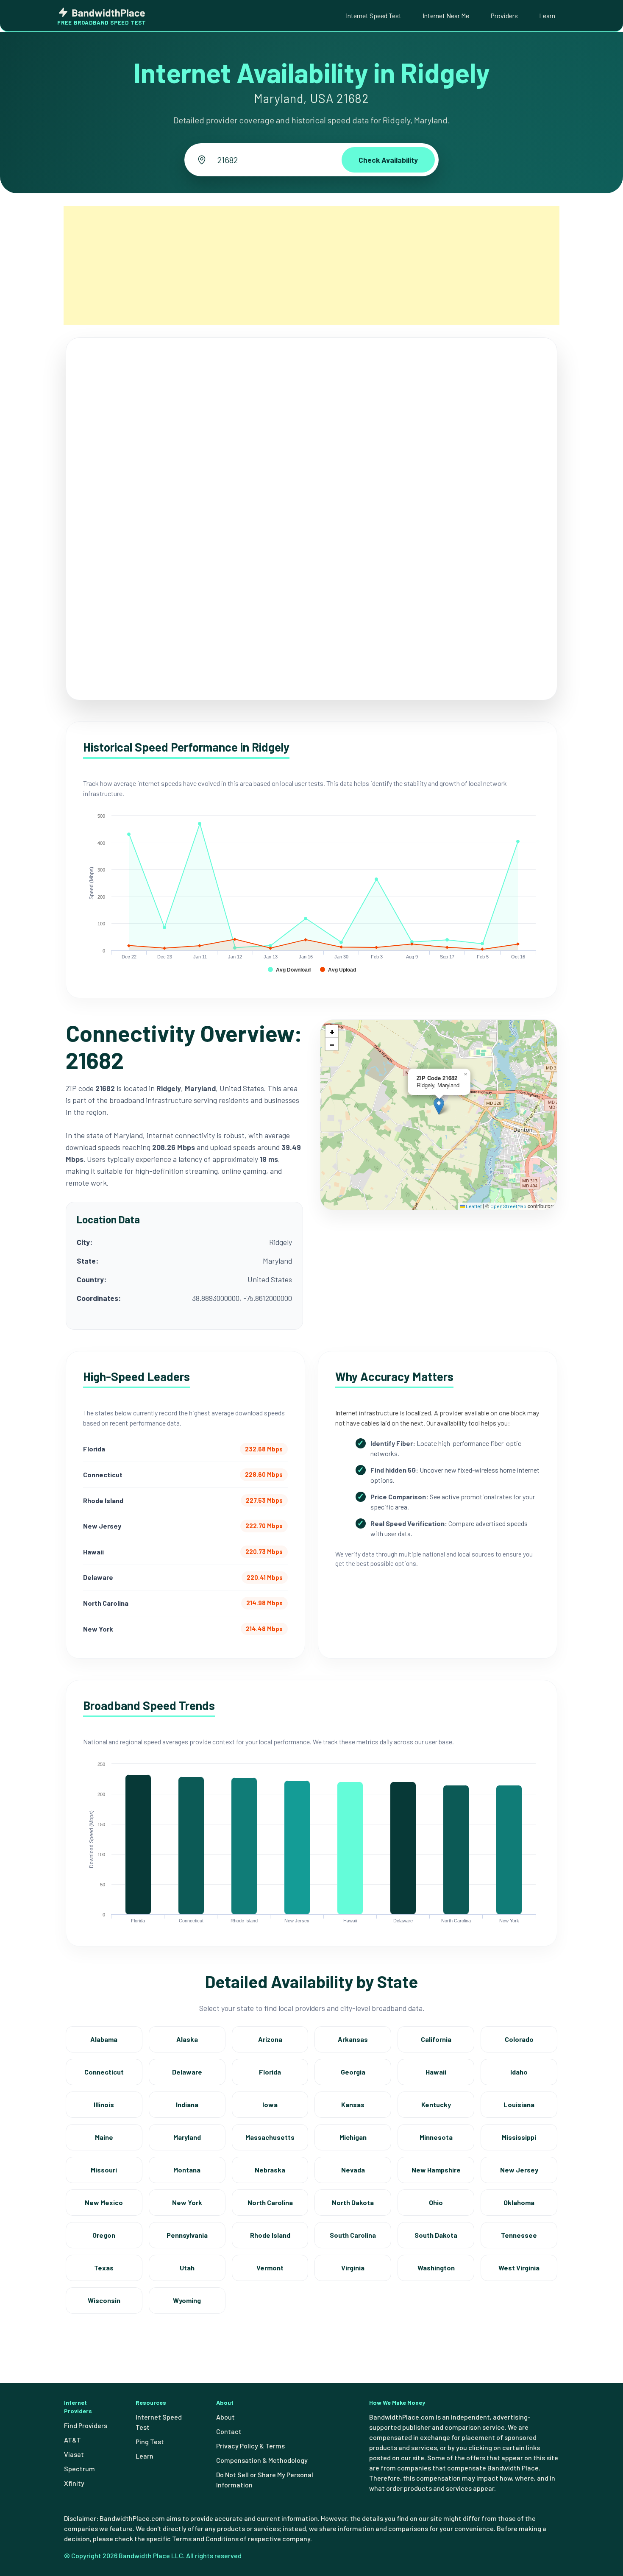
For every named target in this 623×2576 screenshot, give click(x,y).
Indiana (187, 2104)
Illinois (104, 2104)
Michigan (353, 2137)
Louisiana (519, 2104)
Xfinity (74, 2483)
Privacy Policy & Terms (250, 2446)
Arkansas (353, 2039)
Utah (187, 2268)
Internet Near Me (446, 15)
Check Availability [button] (388, 160)
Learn (547, 15)
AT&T (72, 2440)
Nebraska (270, 2170)
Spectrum (79, 2469)
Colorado (519, 2039)
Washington (436, 2268)
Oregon (104, 2235)
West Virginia (519, 2268)
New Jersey (519, 2170)
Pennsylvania (187, 2235)
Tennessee (519, 2235)
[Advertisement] (311, 265)
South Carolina (353, 2235)
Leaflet (473, 1206)
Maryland (187, 2137)
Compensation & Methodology (262, 2460)
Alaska (187, 2039)
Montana (187, 2170)
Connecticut (104, 2072)
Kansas (353, 2104)
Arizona (270, 2039)
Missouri (104, 2170)
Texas (104, 2268)
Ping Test (150, 2441)
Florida (270, 2072)
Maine (104, 2137)
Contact (229, 2431)
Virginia (353, 2268)
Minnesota (436, 2137)
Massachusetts (270, 2137)
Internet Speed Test (374, 15)
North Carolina (270, 2202)
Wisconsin (104, 2300)
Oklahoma (519, 2202)
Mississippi (519, 2137)
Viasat (74, 2454)
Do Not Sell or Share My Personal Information (265, 2480)
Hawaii (436, 2072)
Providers (504, 15)
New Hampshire (436, 2170)
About (225, 2417)
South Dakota (436, 2235)
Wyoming (187, 2300)
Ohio (436, 2202)
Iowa (270, 2104)
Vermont (270, 2268)
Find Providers (86, 2425)
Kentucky (436, 2104)
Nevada (353, 2170)
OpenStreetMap (508, 1206)
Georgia (353, 2072)
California (436, 2039)
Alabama (104, 2039)
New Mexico (104, 2202)
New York (187, 2202)
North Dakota (353, 2202)
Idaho (519, 2072)
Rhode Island (270, 2235)
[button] (439, 1106)
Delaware (187, 2072)
